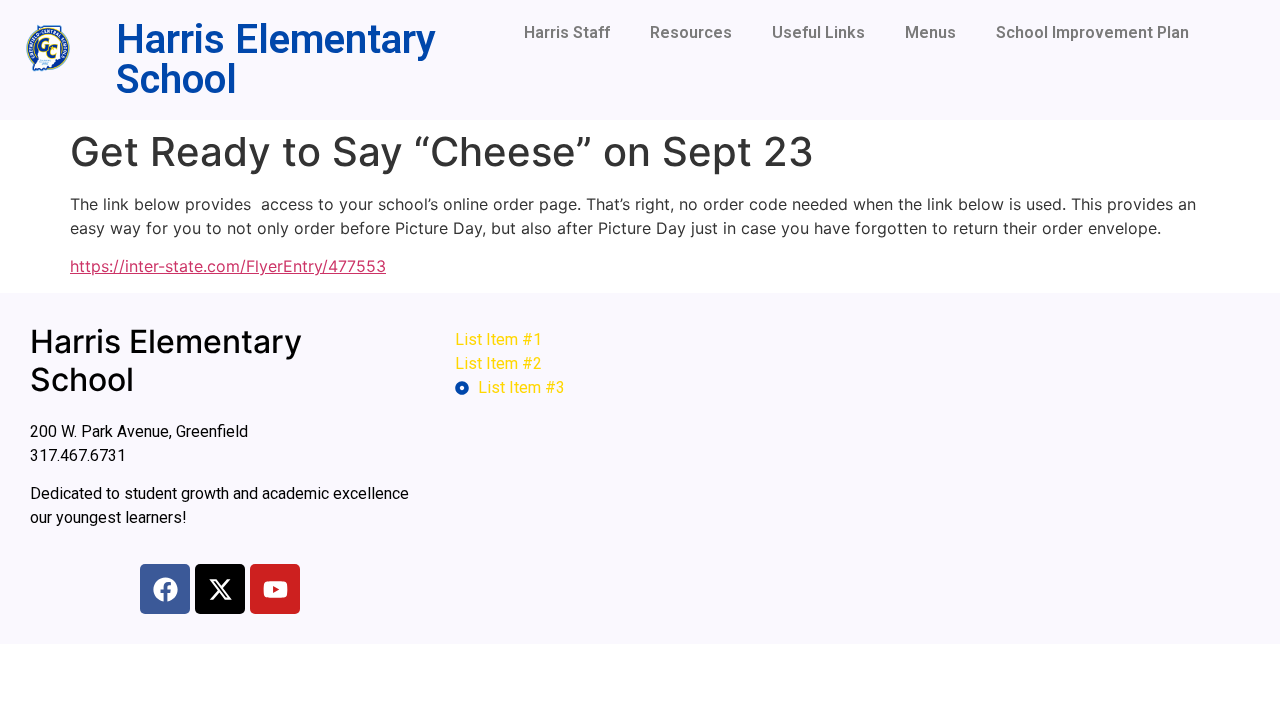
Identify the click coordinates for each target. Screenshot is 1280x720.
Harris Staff (567, 32)
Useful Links (818, 32)
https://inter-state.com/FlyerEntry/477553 (228, 266)
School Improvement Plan (1092, 32)
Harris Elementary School (276, 59)
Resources (691, 32)
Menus (930, 32)
